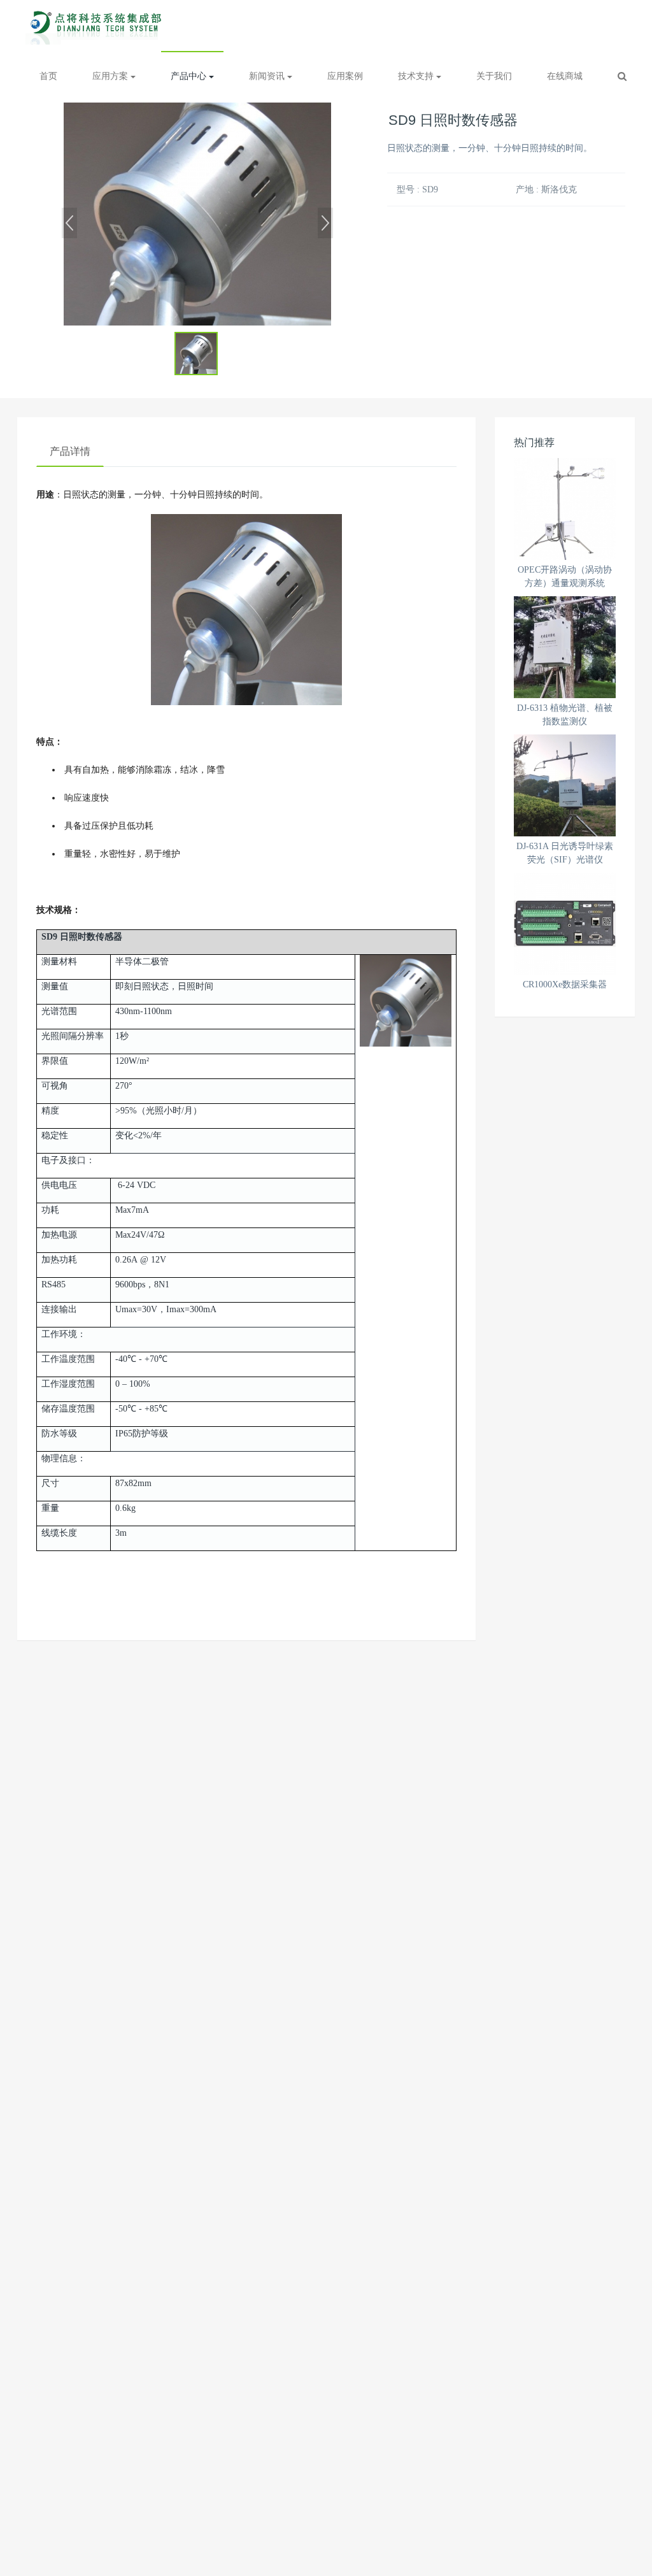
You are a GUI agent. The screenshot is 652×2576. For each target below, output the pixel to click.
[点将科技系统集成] (98, 25)
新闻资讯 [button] (268, 76)
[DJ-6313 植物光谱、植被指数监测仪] (565, 647)
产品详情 (70, 451)
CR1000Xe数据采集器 (565, 984)
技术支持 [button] (417, 76)
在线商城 (565, 76)
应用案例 (345, 76)
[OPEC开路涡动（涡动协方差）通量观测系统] (565, 509)
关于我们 (494, 76)
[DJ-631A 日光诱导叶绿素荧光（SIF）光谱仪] (565, 785)
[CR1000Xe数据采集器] (565, 924)
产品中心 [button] (190, 76)
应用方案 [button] (111, 76)
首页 (48, 76)
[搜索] (622, 76)
